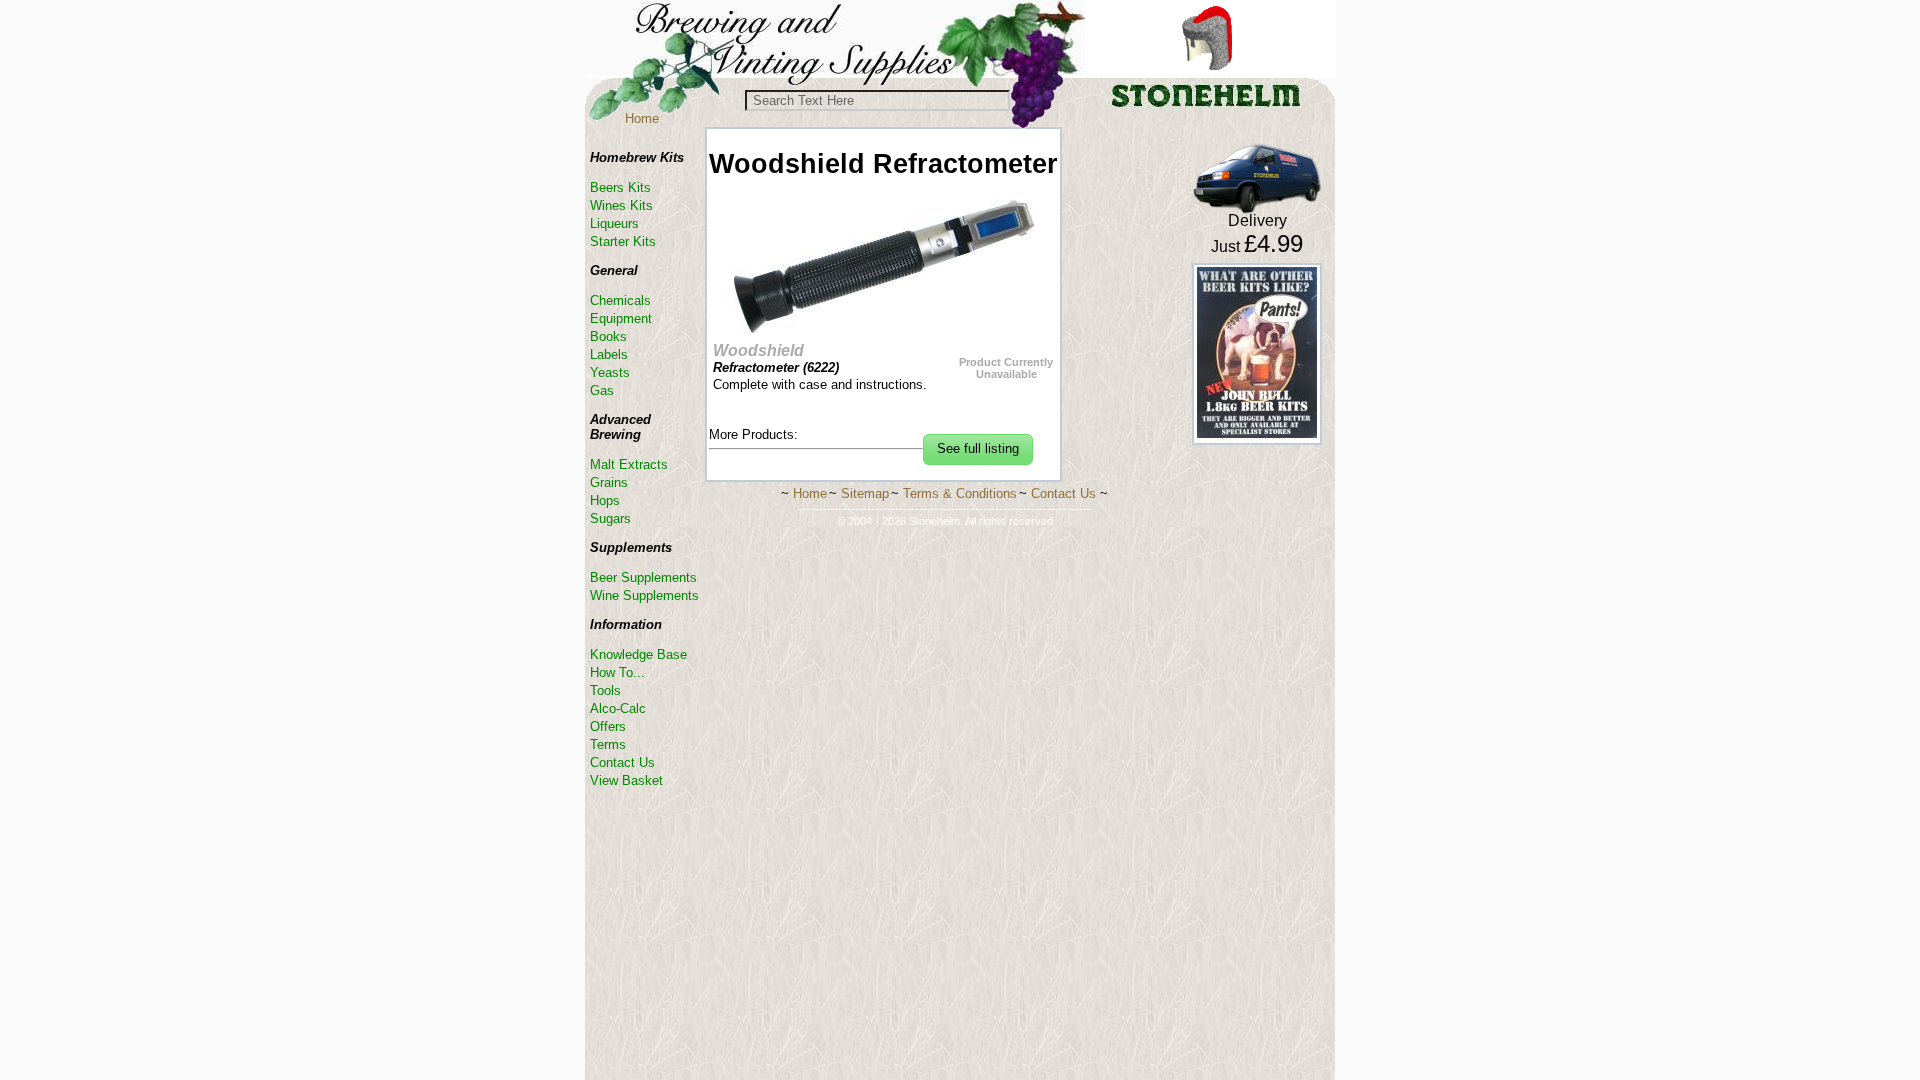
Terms (608, 744)
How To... (617, 672)
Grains (609, 482)
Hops (605, 500)
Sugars (610, 518)
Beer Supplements (643, 577)
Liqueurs (614, 223)
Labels (609, 354)
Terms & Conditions (960, 493)
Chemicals (620, 300)
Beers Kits (620, 187)
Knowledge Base (638, 654)
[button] (978, 449)
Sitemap (865, 493)
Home (642, 118)
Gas (602, 390)
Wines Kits (621, 205)
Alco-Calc (618, 708)
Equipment (621, 318)
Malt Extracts (629, 464)
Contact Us (622, 762)
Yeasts (610, 372)
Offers (608, 726)
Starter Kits (623, 241)
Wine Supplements (644, 595)
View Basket (626, 780)
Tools (605, 690)
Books (608, 336)
